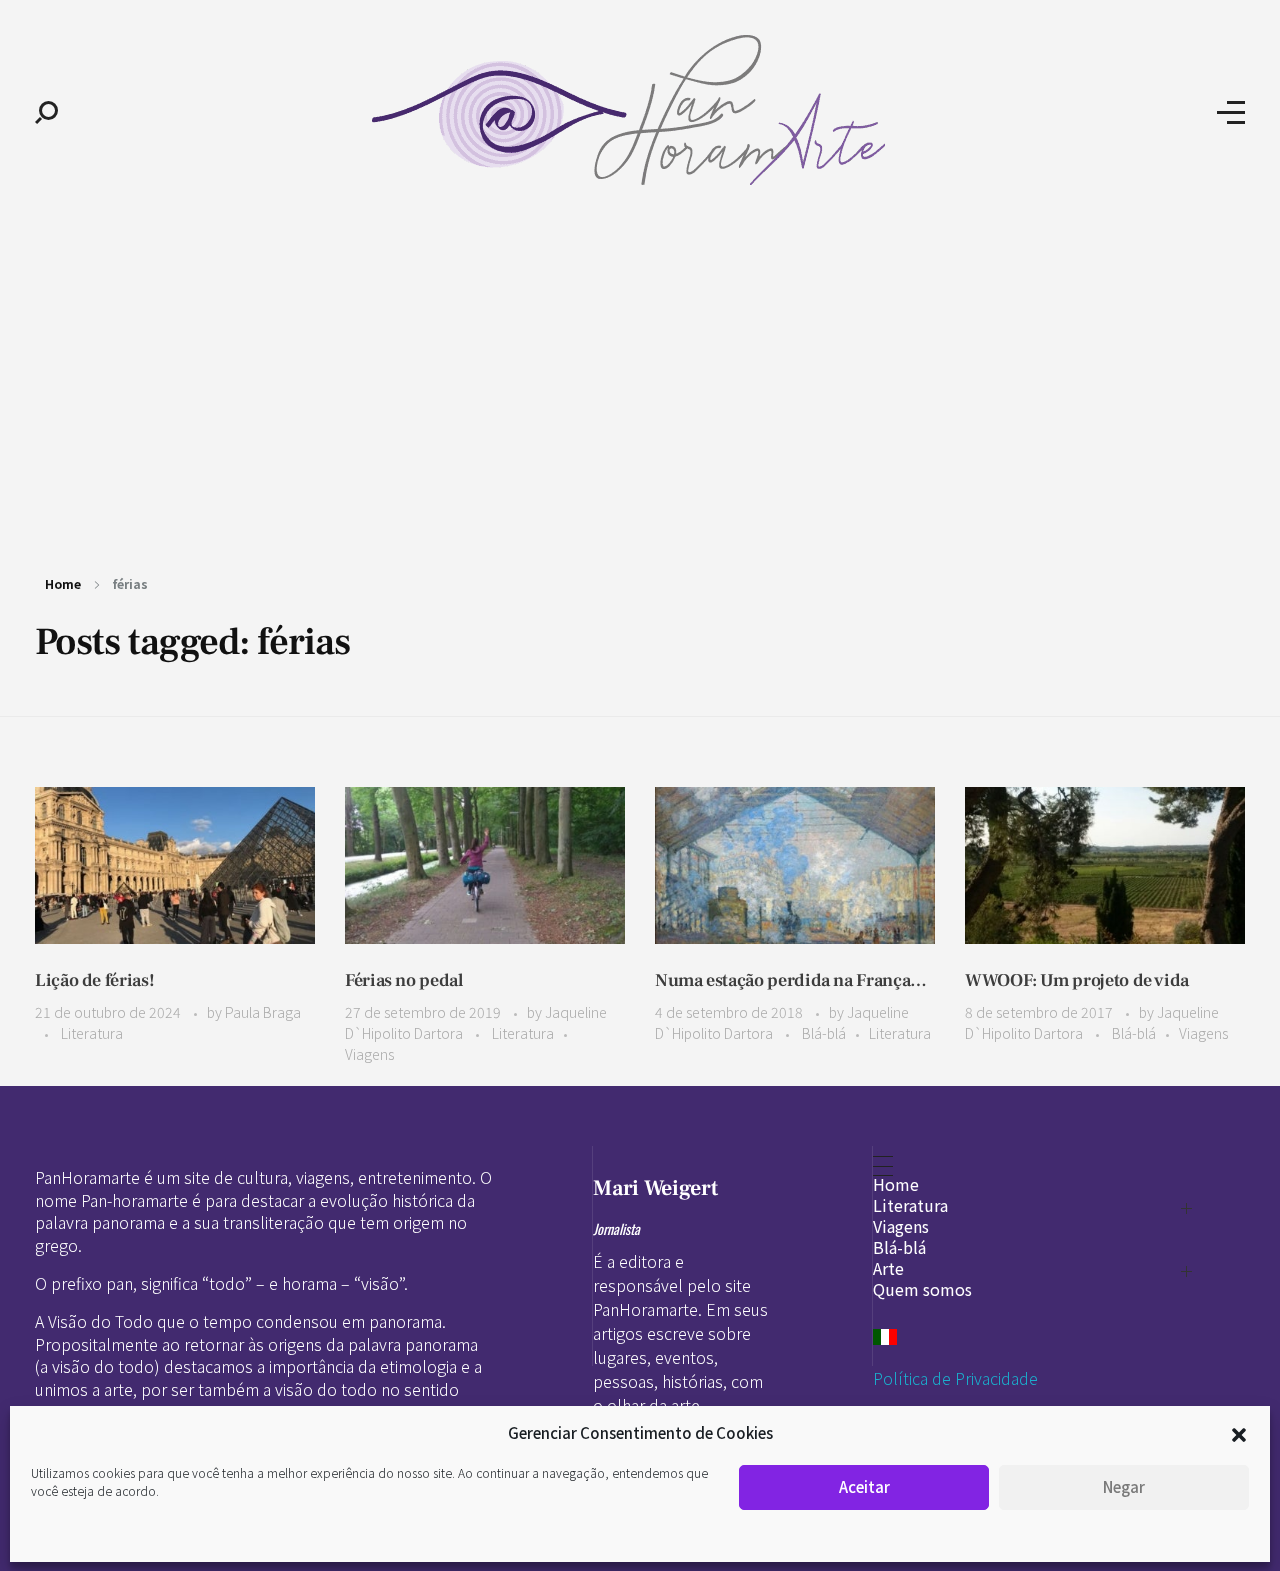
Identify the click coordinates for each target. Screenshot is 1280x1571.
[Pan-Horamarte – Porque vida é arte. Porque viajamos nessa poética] (637, 110)
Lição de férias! (94, 980)
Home (63, 583)
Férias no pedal (404, 980)
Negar (1124, 1486)
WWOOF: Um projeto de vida (1077, 980)
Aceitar (864, 1486)
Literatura (92, 1033)
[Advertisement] (640, 378)
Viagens (369, 1054)
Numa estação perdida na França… (791, 980)
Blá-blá (824, 1033)
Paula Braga (263, 1012)
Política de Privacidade (955, 1378)
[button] (1239, 1433)
